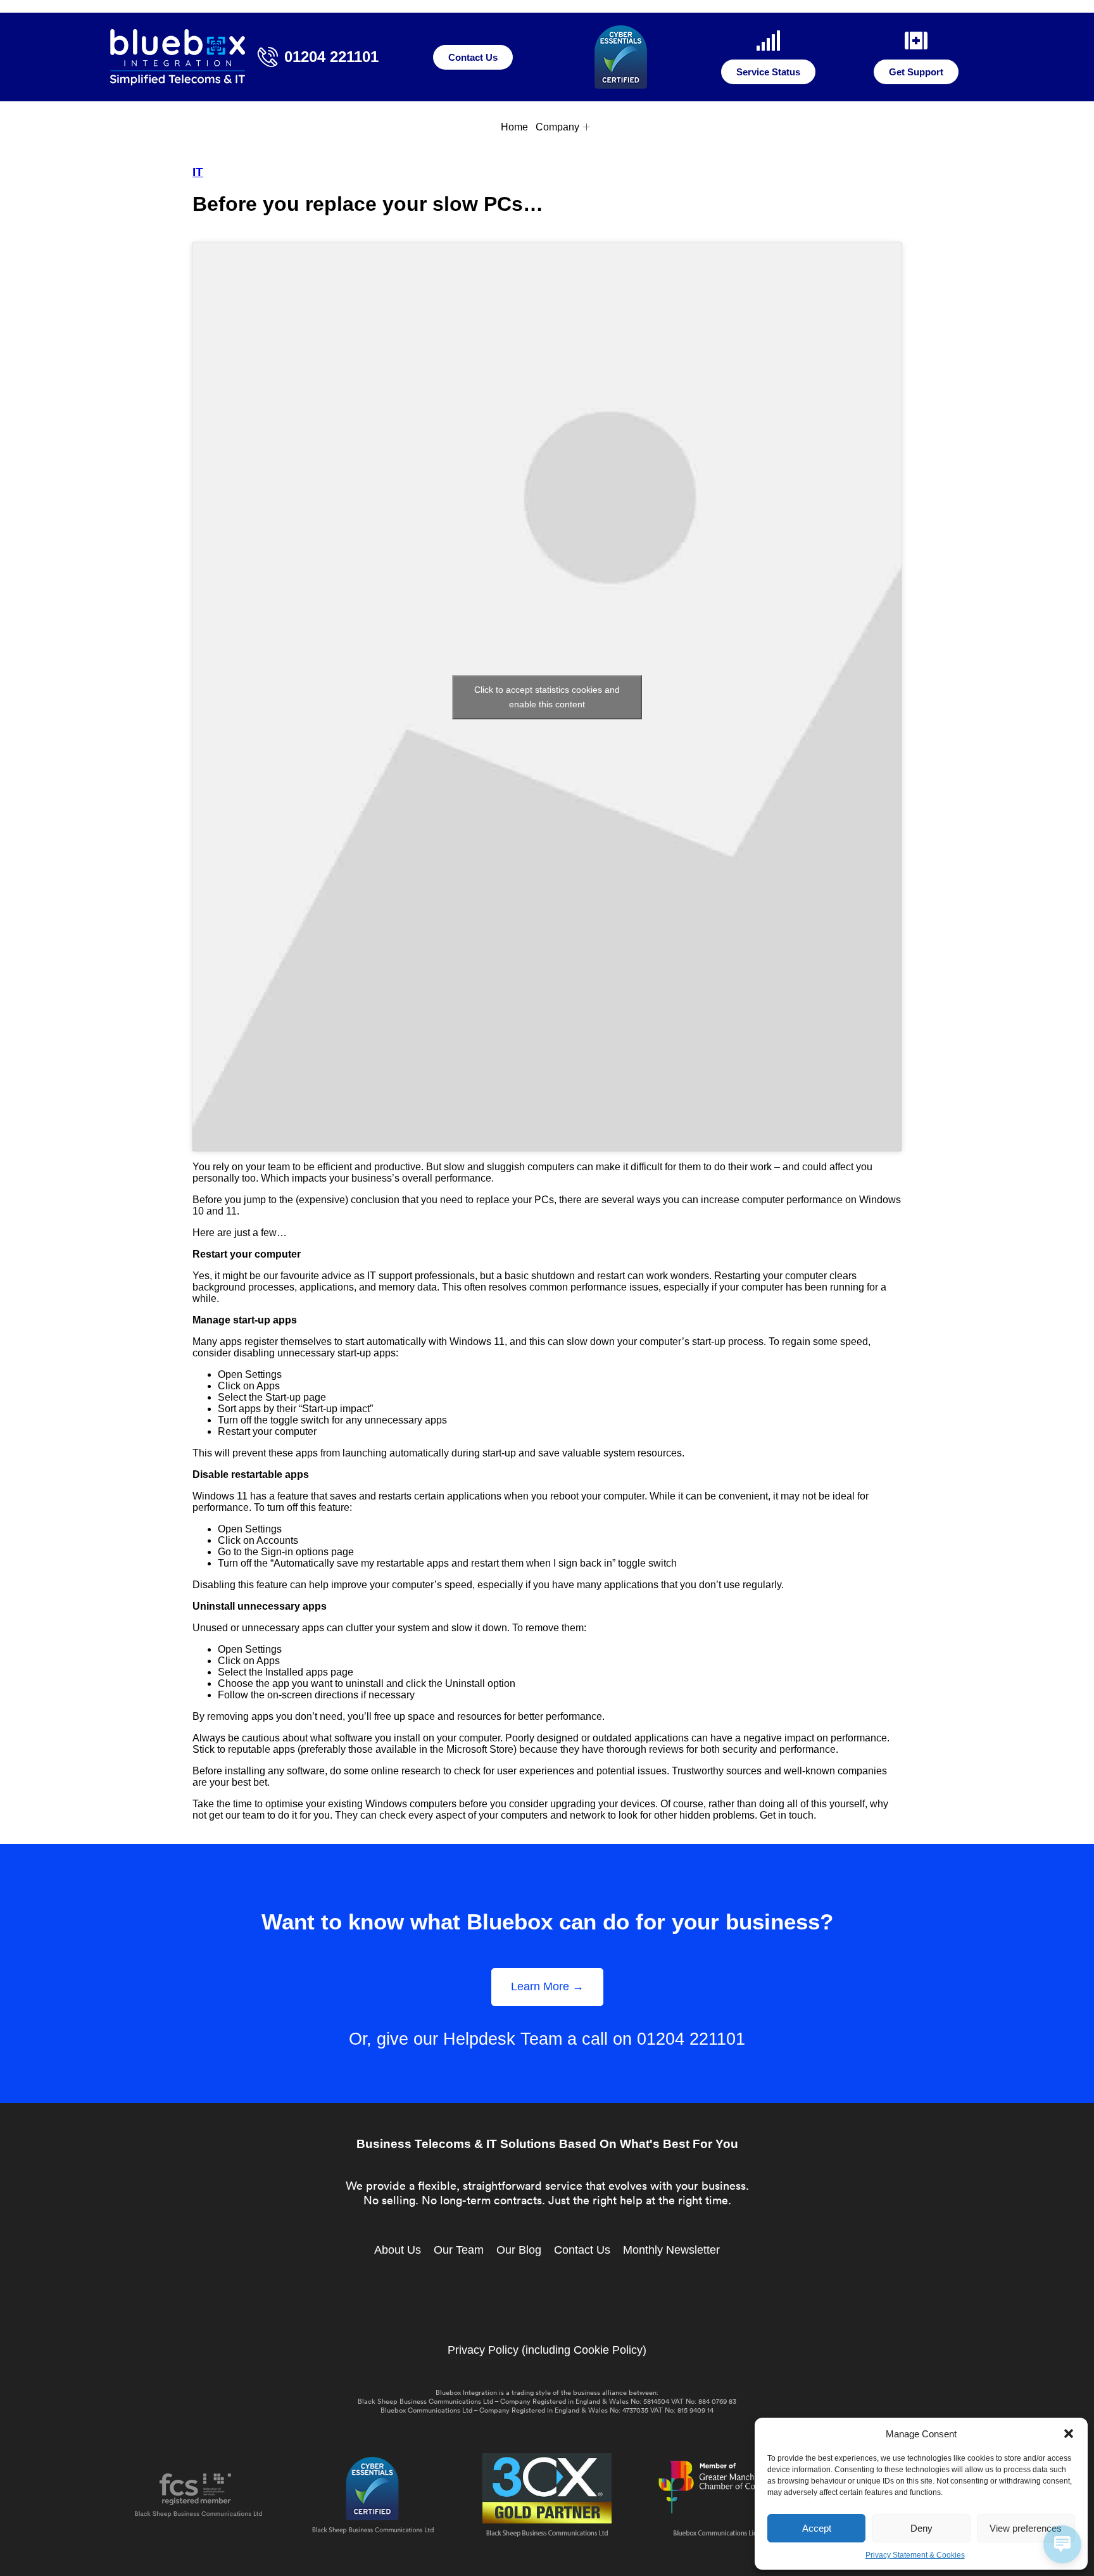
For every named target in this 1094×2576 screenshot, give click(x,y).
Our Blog (519, 2250)
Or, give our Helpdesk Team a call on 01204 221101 (547, 2039)
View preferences (1026, 2528)
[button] (1069, 2434)
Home (514, 127)
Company (557, 127)
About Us (398, 2250)
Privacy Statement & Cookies (915, 2555)
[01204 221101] (268, 57)
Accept (817, 2528)
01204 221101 (331, 57)
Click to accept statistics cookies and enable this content (547, 697)
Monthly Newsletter (671, 2250)
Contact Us (582, 2250)
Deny (921, 2528)
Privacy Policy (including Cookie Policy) (547, 2350)
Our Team (459, 2250)
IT (198, 172)
